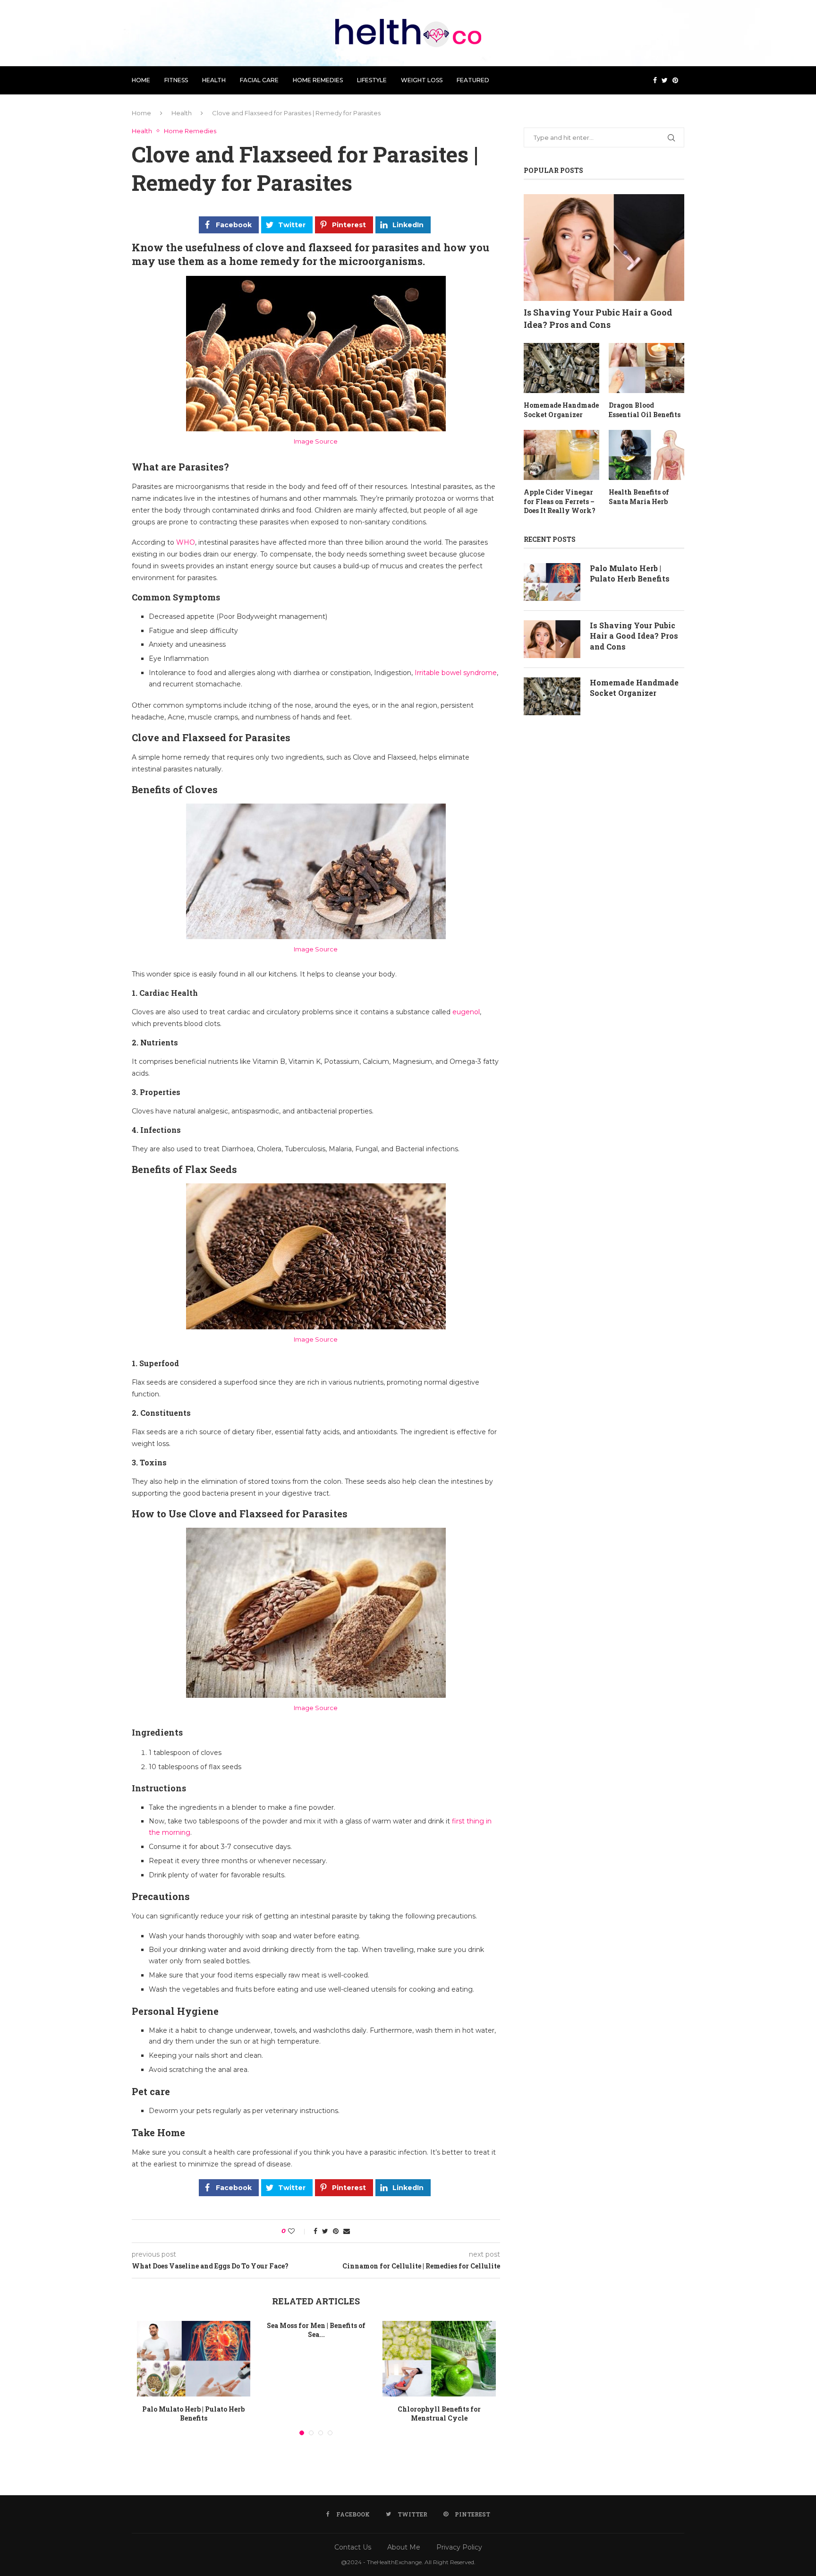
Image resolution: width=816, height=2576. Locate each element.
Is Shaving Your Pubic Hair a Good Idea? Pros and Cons (598, 318)
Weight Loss (422, 80)
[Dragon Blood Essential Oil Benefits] (646, 368)
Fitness (176, 80)
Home (141, 80)
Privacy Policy (459, 2547)
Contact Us (353, 2547)
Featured (473, 80)
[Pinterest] (675, 80)
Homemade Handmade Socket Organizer (561, 410)
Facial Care (259, 80)
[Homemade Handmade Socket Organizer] (561, 368)
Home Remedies (318, 80)
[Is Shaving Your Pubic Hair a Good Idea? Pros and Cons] (604, 248)
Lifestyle (372, 80)
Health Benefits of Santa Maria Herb (639, 497)
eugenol (466, 1012)
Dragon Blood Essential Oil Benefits (645, 410)
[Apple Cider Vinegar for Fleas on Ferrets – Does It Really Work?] (561, 455)
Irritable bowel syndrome (456, 673)
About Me (404, 2547)
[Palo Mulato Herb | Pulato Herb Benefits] (194, 2359)
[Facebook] (655, 80)
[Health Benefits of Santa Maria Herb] (646, 455)
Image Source (316, 441)
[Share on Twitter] (325, 2231)
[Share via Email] (347, 2231)
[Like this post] (298, 2231)
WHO (186, 542)
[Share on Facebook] (315, 2231)
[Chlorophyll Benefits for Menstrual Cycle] (439, 2359)
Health (214, 80)
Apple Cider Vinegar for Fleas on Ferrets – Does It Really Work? (560, 501)
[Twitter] (665, 80)
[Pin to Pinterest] (336, 2231)
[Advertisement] (604, 824)
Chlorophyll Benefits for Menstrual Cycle (439, 2414)
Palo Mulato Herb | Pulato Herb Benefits (193, 2414)
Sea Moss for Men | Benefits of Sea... (316, 2330)
